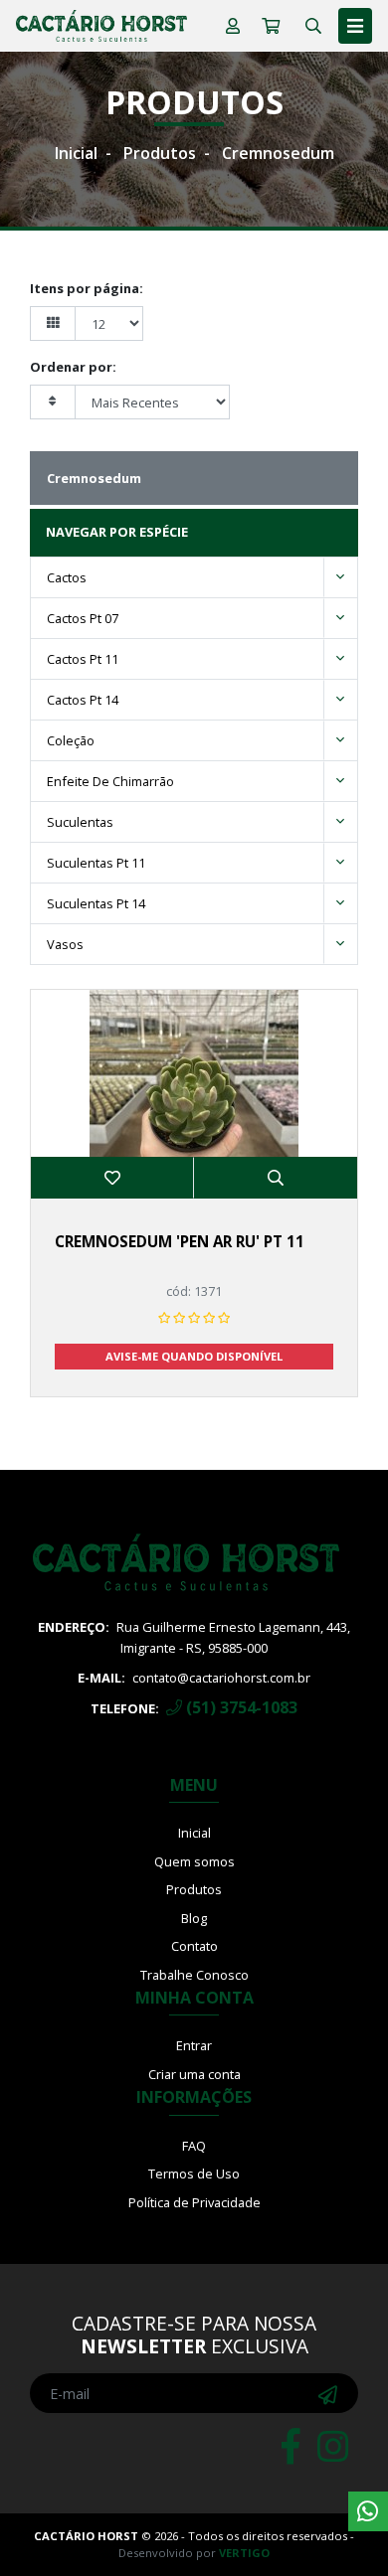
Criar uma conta (194, 2074)
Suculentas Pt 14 (96, 903)
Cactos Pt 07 (83, 618)
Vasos (65, 944)
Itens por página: (87, 288)
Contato (194, 1946)
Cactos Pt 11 (83, 659)
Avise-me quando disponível (194, 1356)
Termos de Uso (194, 2173)
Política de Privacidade (194, 2202)
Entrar (194, 2045)
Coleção (71, 740)
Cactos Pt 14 (83, 700)
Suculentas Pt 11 (96, 863)
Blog (194, 1918)
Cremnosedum (278, 153)
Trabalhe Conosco (194, 1975)
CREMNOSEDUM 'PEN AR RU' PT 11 (180, 1241)
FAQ (194, 2146)
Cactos (67, 577)
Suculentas (80, 822)
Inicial (76, 153)
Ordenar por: (73, 367)
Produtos (160, 153)
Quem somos (194, 1861)
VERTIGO (244, 2553)
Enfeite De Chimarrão (110, 781)
